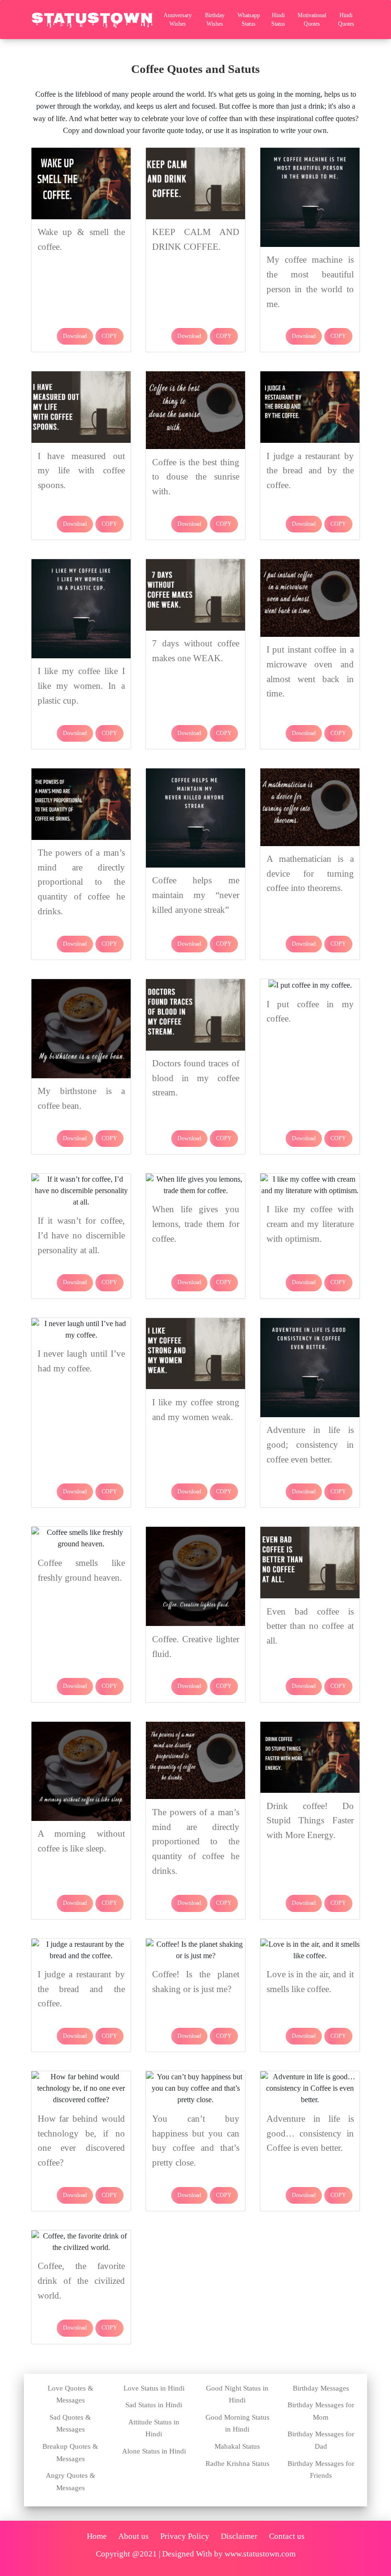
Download (75, 336)
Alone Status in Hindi (154, 2451)
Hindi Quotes (346, 20)
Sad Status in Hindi (154, 2405)
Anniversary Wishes (178, 20)
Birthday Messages (321, 2388)
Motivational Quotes (312, 20)
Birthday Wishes (215, 20)
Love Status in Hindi (154, 2388)
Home (97, 2536)
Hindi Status (278, 20)
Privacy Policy (185, 2536)
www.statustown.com (260, 2554)
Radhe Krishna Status (237, 2464)
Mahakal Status (237, 2446)
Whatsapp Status (249, 20)
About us (134, 2536)
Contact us (287, 2536)
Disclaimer (239, 2536)
